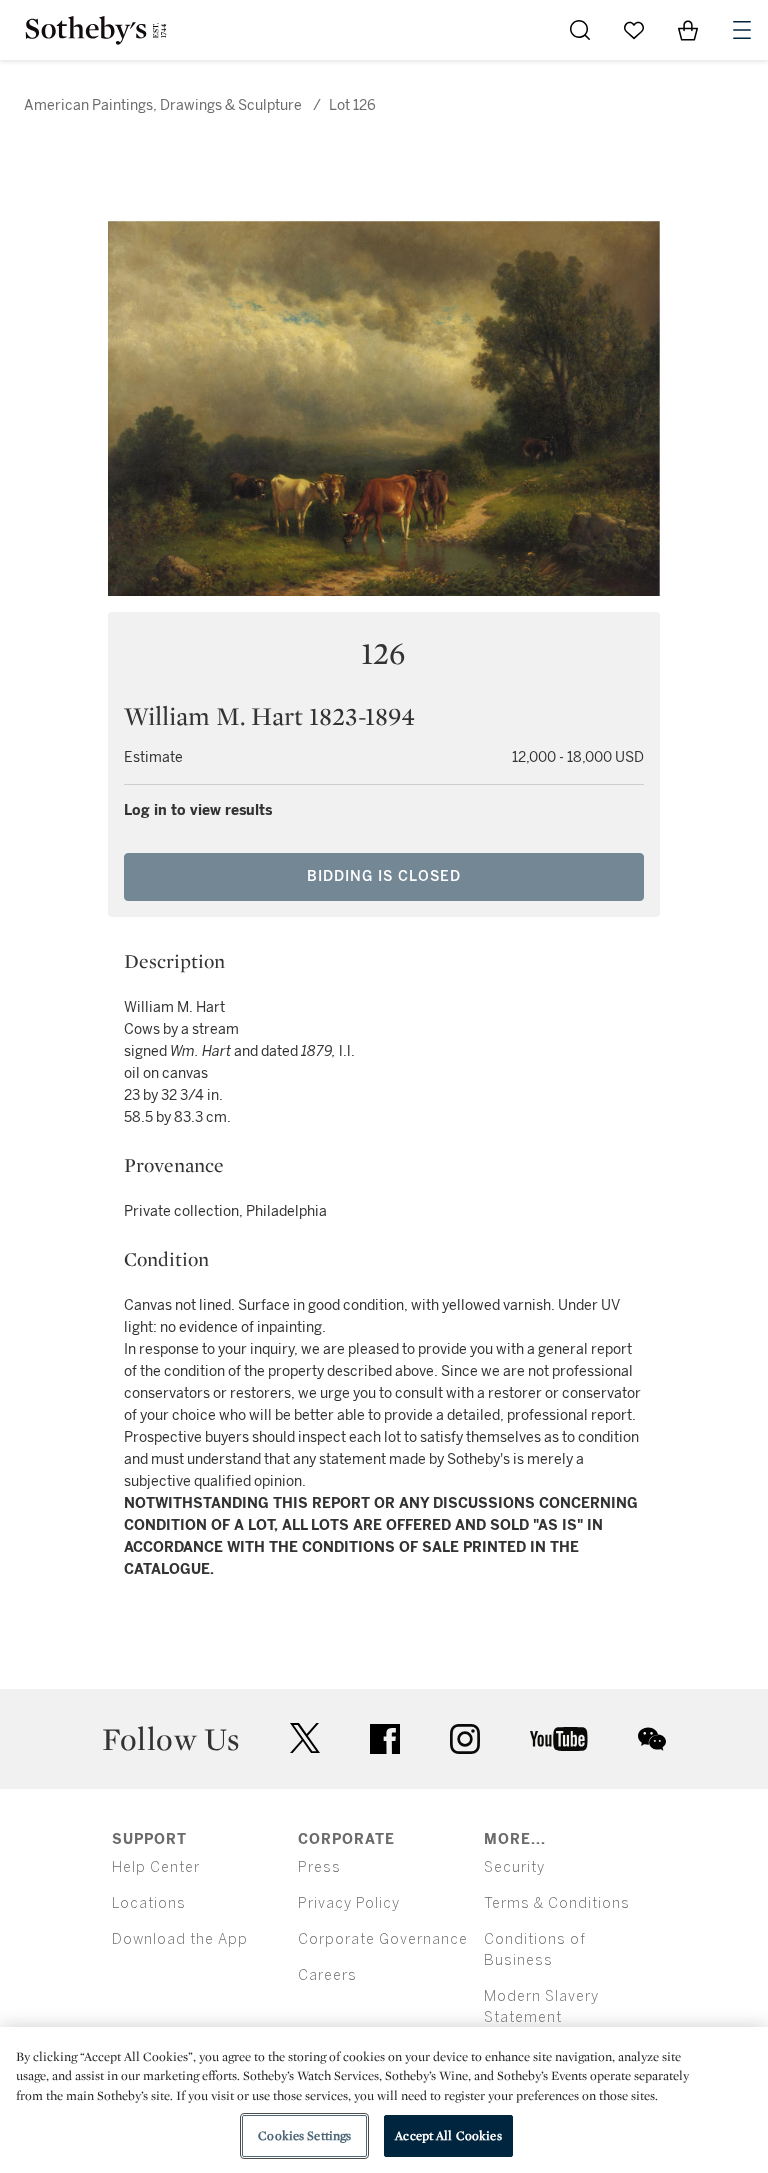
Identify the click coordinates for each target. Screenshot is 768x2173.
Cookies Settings (304, 2135)
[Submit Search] (580, 30)
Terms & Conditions (557, 1903)
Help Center (156, 1867)
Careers (327, 1975)
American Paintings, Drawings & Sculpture (163, 105)
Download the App (180, 1939)
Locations (149, 1903)
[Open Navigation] (742, 30)
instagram (465, 1739)
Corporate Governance (383, 1939)
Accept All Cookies (448, 2135)
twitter (305, 1738)
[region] (384, 2100)
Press (319, 1867)
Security (514, 1867)
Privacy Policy (349, 1903)
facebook (385, 1739)
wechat (652, 1739)
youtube (559, 1739)
